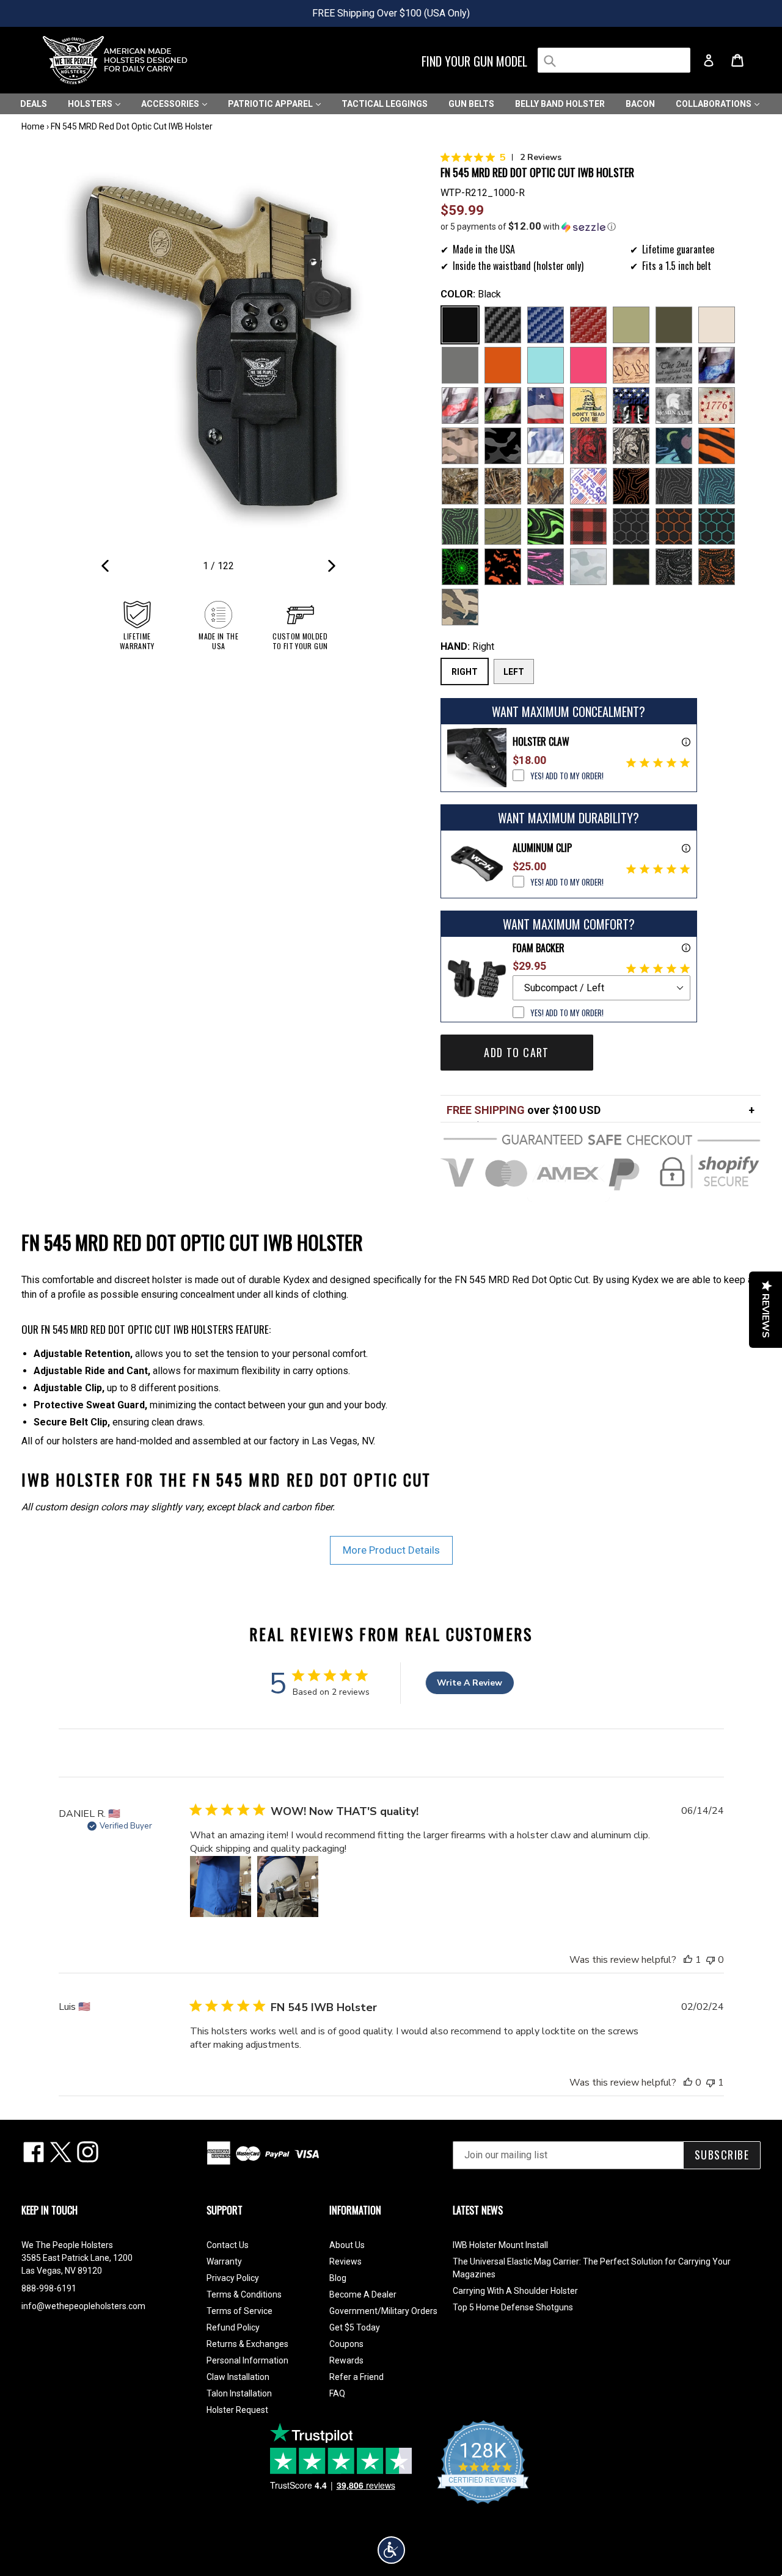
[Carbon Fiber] (503, 325)
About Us (347, 2245)
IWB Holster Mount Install (500, 2245)
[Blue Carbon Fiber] (546, 325)
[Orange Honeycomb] (674, 526)
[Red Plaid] (588, 526)
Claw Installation (238, 2377)
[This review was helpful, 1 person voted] (688, 1960)
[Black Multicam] (631, 567)
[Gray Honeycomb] (631, 526)
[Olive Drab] (674, 325)
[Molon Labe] (674, 406)
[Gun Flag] (631, 406)
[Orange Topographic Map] (631, 486)
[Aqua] (546, 365)
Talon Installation (239, 2393)
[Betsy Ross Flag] (717, 406)
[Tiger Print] (717, 446)
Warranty (224, 2261)
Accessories (171, 104)
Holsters (91, 104)
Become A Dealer (363, 2294)
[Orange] (503, 365)
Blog (338, 2278)
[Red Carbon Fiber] (588, 325)
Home (33, 126)
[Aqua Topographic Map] (717, 486)
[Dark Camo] (503, 446)
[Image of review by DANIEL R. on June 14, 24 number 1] (221, 1887)
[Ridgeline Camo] (460, 607)
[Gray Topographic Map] (674, 486)
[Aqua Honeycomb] (717, 526)
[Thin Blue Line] (717, 365)
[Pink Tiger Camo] (546, 567)
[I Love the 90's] (674, 446)
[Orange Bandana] (717, 567)
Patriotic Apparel (271, 104)
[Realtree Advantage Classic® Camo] (546, 486)
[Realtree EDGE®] (460, 486)
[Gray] (460, 365)
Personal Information (247, 2360)
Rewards (346, 2360)
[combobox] (614, 60)
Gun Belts (471, 104)
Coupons (346, 2344)
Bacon (640, 104)
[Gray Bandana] (674, 567)
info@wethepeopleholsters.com (83, 2306)
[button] (601, 227)
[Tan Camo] (460, 446)
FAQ (337, 2393)
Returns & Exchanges (247, 2344)
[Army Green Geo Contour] (503, 526)
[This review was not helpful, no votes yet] (711, 1960)
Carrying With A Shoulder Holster (515, 2291)
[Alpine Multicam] (588, 567)
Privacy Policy (233, 2278)
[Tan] (717, 325)
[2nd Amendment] (674, 365)
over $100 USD (524, 1110)
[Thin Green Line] (503, 406)
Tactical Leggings (385, 104)
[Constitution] (631, 365)
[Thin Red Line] (460, 406)
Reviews (345, 2261)
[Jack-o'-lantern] (503, 567)
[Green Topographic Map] (460, 526)
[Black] (460, 325)
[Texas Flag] (546, 446)
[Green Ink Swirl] (546, 526)
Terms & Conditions (244, 2294)
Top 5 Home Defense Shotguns (513, 2307)
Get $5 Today (355, 2327)
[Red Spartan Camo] (588, 446)
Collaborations (714, 104)
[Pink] (588, 365)
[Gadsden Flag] (588, 406)
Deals (34, 104)
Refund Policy (233, 2327)
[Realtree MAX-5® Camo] (503, 486)
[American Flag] (546, 406)
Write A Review (470, 1683)
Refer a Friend (356, 2377)
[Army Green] (631, 325)
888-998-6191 (49, 2288)
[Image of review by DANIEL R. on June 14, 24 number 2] (288, 1887)
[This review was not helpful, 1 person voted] (711, 2083)
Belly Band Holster (560, 104)
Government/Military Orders (383, 2311)
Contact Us (228, 2245)
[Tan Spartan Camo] (631, 446)
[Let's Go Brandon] (588, 486)
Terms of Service (239, 2311)
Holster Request (237, 2410)
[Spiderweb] (460, 567)
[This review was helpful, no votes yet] (688, 2083)
